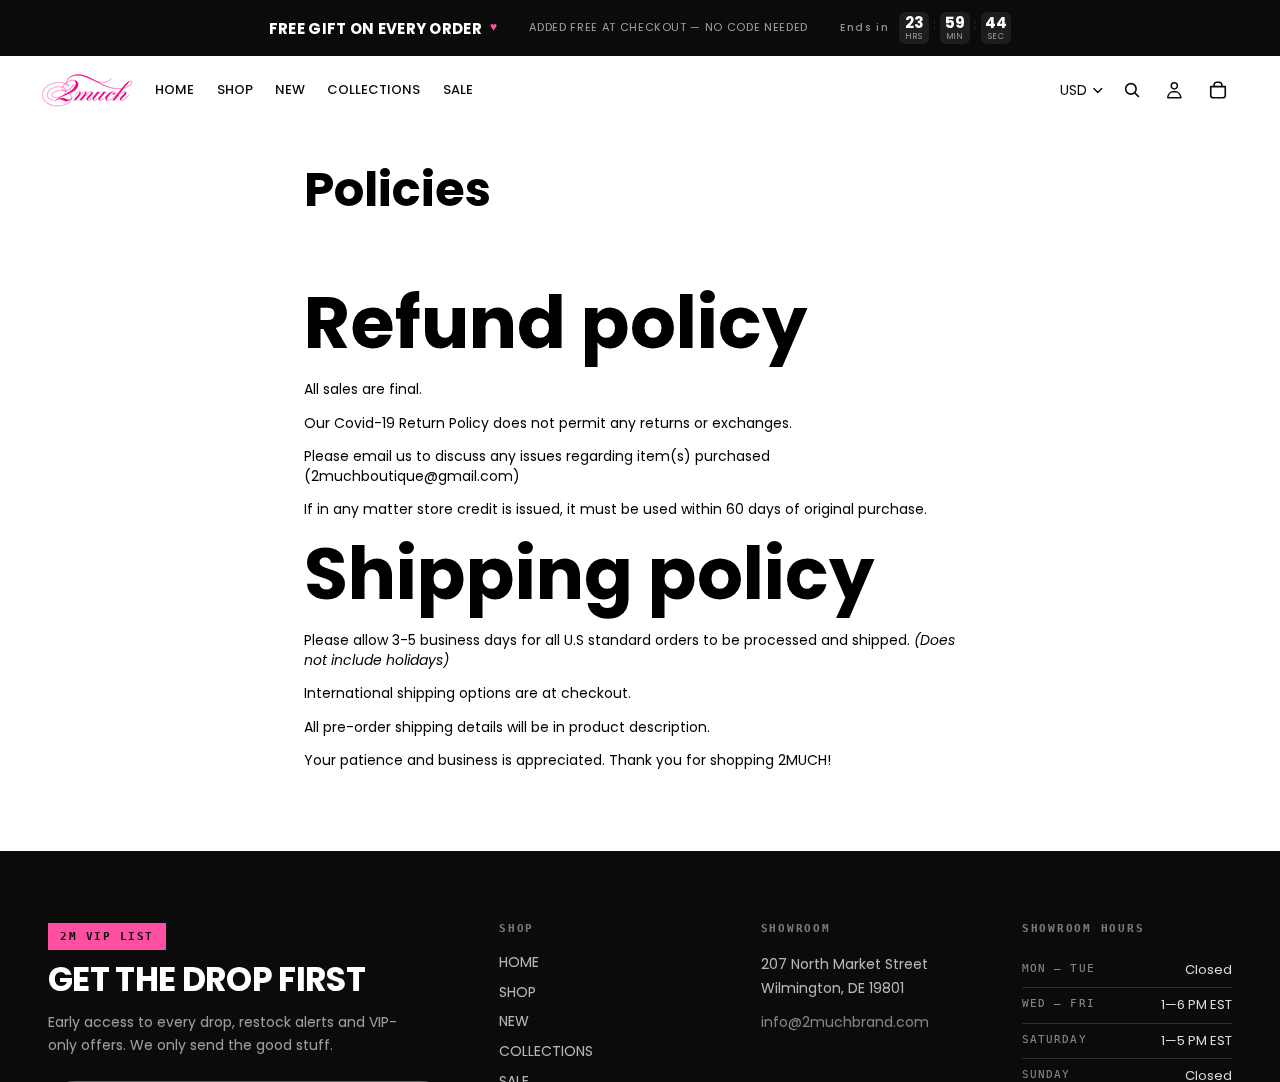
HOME (519, 962)
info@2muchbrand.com (845, 1022)
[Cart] (1218, 90)
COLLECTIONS (546, 1051)
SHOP (517, 992)
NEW (514, 1021)
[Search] (1132, 90)
